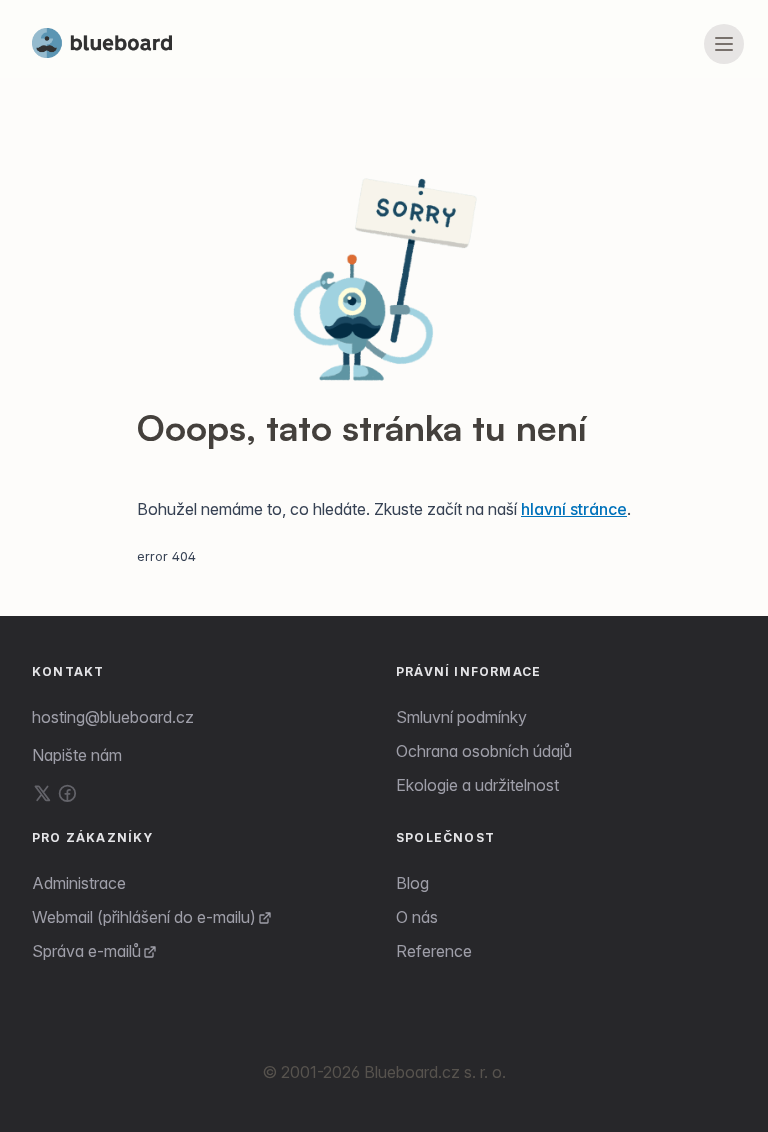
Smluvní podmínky (461, 717)
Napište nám (77, 755)
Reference (434, 951)
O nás (417, 917)
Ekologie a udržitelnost (477, 785)
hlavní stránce (574, 509)
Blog (412, 883)
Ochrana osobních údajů (484, 751)
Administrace (79, 883)
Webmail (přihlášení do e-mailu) (144, 917)
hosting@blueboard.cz (113, 717)
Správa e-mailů (86, 951)
